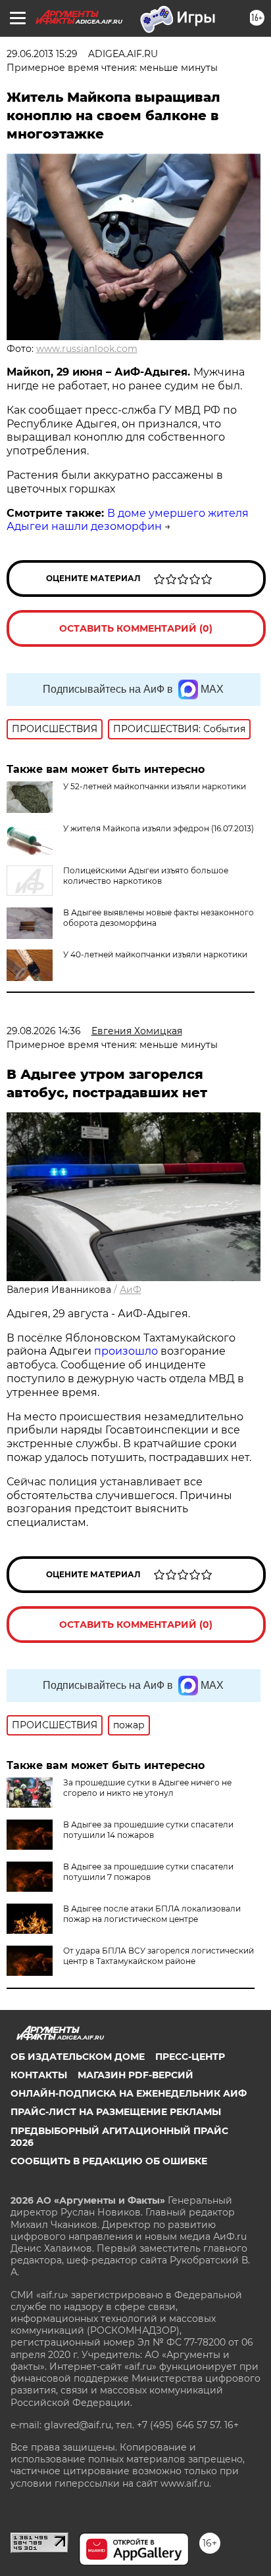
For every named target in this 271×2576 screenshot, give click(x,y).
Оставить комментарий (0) (136, 628)
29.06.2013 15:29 (42, 54)
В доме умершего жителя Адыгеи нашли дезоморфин (128, 520)
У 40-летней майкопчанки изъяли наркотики (155, 954)
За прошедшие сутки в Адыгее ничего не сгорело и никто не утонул (147, 1788)
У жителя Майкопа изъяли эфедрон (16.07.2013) (159, 828)
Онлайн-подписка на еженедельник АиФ (129, 2093)
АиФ (131, 1290)
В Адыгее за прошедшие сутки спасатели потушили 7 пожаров (148, 1872)
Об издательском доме (78, 2057)
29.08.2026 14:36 (44, 1031)
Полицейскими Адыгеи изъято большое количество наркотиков (146, 876)
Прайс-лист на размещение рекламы (116, 2112)
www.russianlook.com (87, 349)
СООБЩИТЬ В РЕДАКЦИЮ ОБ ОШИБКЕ (109, 2161)
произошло (127, 1351)
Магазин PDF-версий (135, 2075)
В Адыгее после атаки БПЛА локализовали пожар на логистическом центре (152, 1914)
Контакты (39, 2075)
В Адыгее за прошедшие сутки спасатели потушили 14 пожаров (148, 1830)
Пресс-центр (190, 2057)
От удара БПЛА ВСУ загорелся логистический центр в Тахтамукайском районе (159, 1956)
